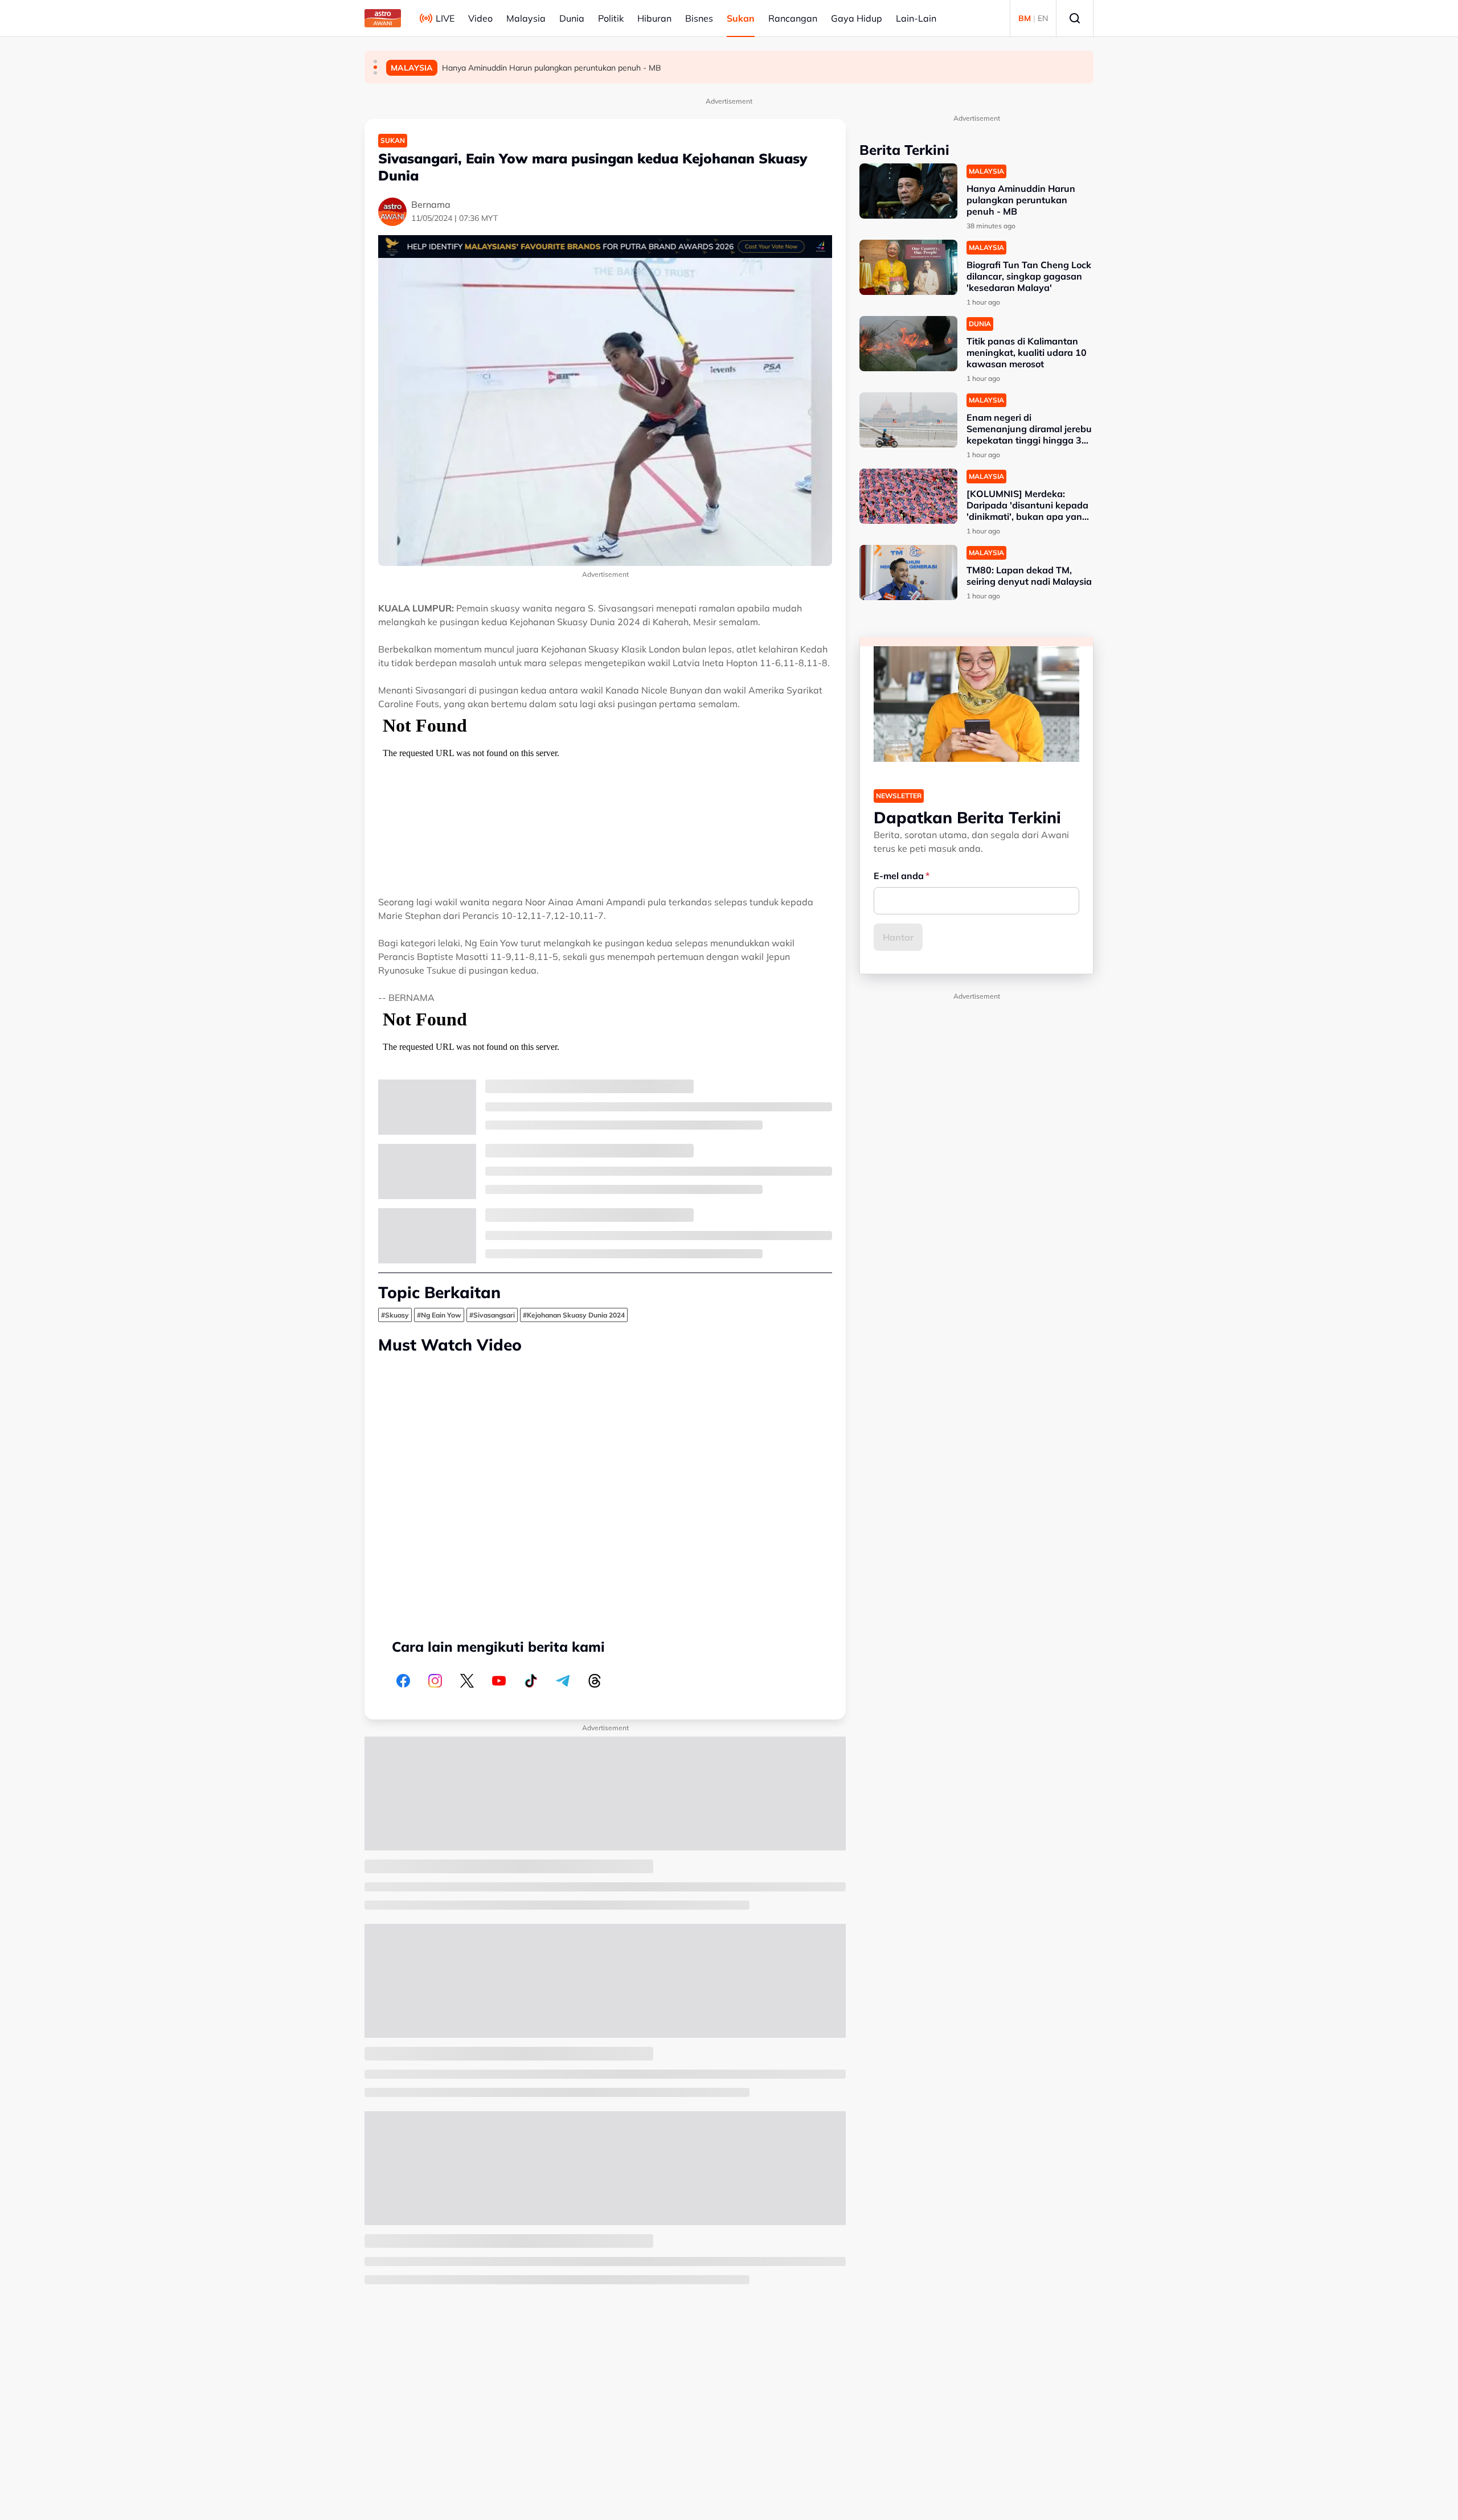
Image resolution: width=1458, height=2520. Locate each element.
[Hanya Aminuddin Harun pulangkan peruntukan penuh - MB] (908, 191)
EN (1043, 18)
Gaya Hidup (857, 18)
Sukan (741, 18)
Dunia (572, 18)
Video (480, 18)
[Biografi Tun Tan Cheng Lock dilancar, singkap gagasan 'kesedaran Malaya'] (908, 267)
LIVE (445, 18)
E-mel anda (899, 876)
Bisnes (699, 18)
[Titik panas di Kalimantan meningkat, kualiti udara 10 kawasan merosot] (908, 344)
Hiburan (654, 18)
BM (1025, 18)
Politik (611, 18)
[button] (375, 61)
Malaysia (526, 18)
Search (1075, 18)
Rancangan (793, 18)
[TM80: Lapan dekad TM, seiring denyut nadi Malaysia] (908, 572)
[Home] (383, 18)
